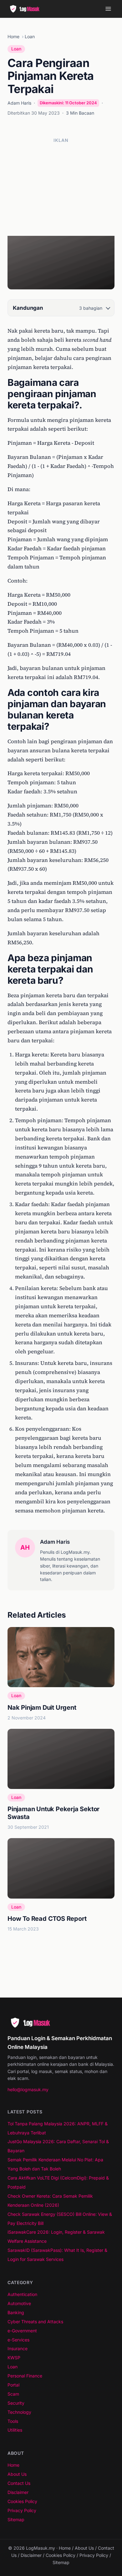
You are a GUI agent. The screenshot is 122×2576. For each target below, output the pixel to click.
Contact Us (19, 2483)
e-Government (22, 2331)
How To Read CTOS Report (47, 1919)
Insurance (18, 2348)
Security (16, 2403)
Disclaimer (18, 2492)
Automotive (19, 2303)
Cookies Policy (22, 2501)
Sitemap (16, 2519)
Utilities (15, 2430)
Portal (13, 2385)
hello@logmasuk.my (28, 2089)
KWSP (14, 2358)
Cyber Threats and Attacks (35, 2322)
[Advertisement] (61, 187)
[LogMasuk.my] (26, 9)
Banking (16, 2312)
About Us (17, 2474)
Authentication (22, 2294)
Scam (13, 2394)
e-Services (18, 2340)
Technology (19, 2412)
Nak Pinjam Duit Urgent (42, 1708)
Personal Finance (25, 2376)
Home (13, 36)
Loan (30, 36)
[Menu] (108, 9)
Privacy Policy (22, 2510)
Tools (13, 2421)
